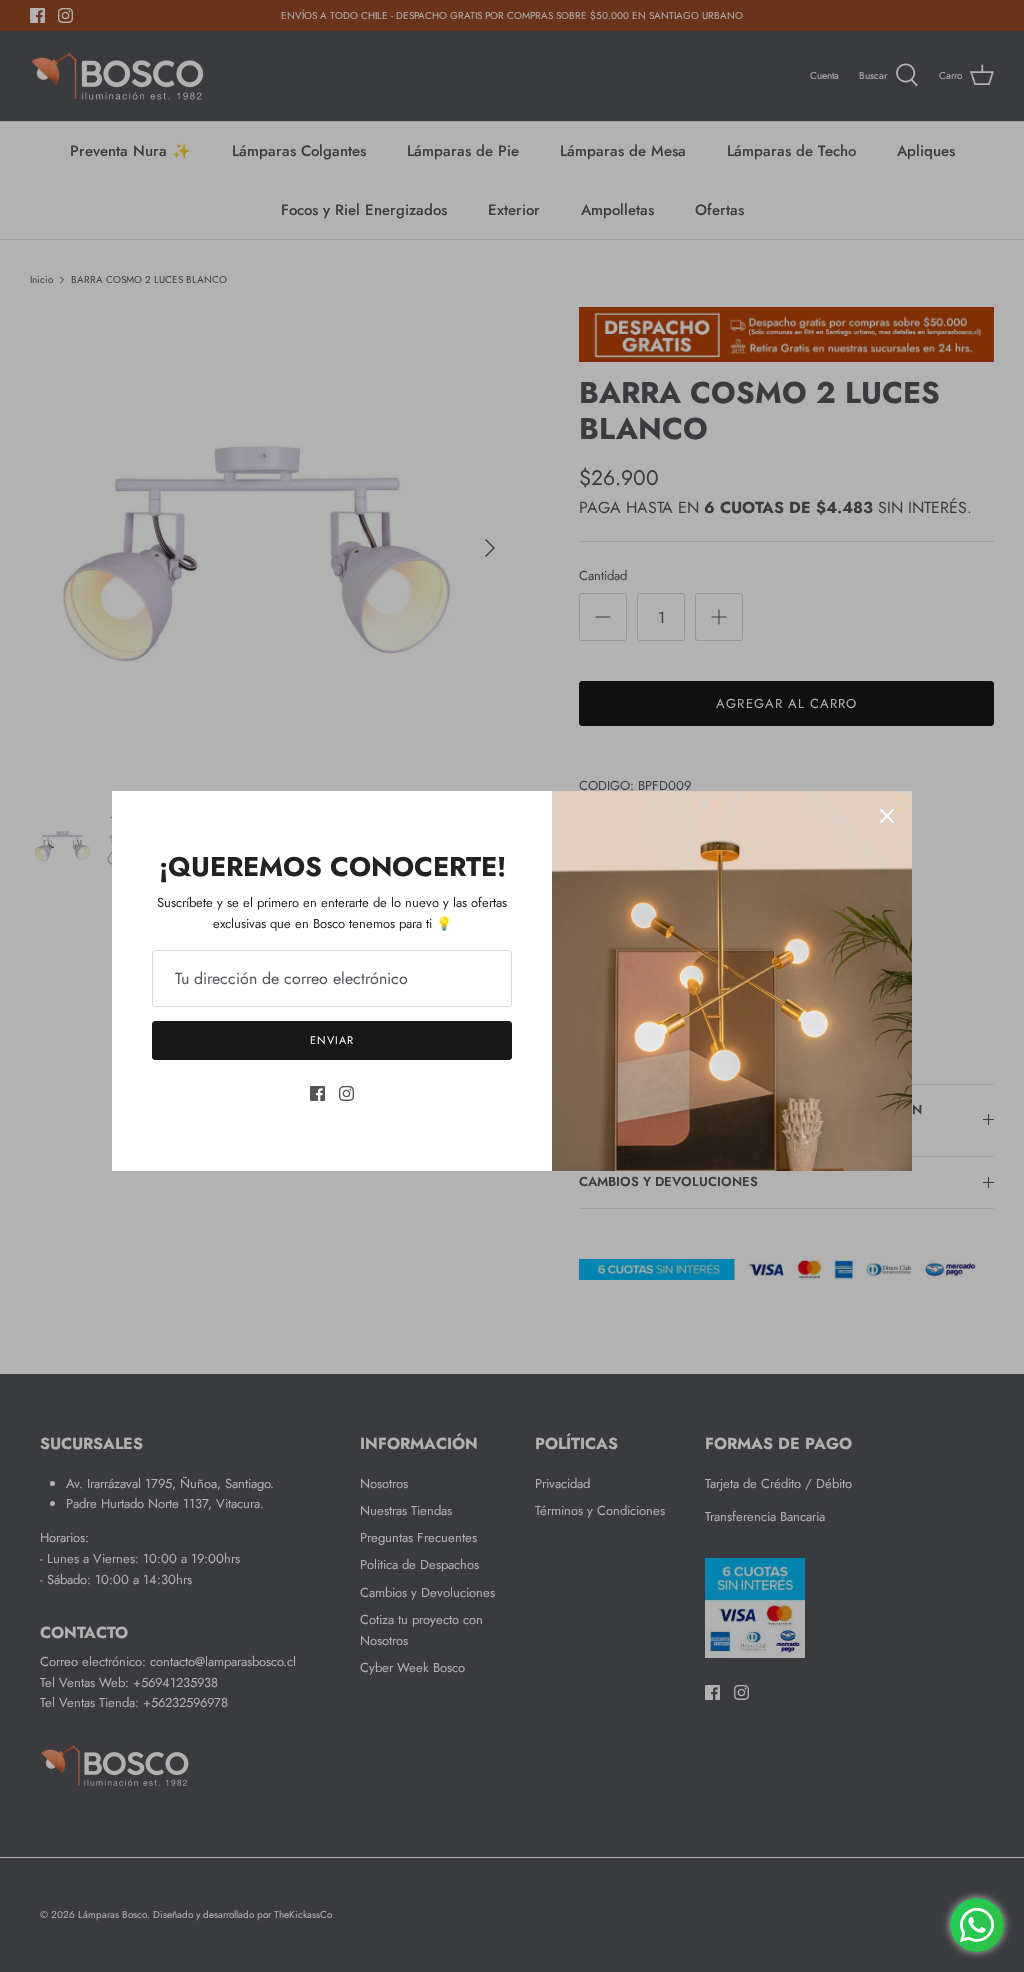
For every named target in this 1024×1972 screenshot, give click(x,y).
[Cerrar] (887, 816)
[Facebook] (317, 1093)
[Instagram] (346, 1093)
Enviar (331, 1040)
